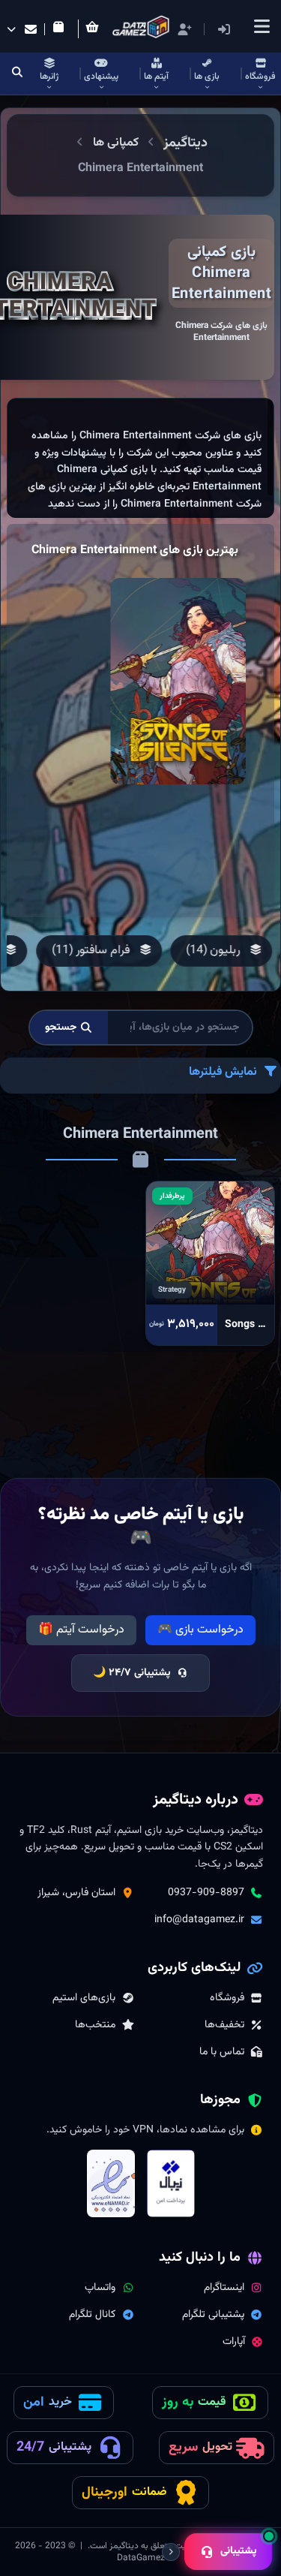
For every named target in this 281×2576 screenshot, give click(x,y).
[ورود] (224, 29)
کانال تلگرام (92, 2315)
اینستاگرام (224, 2288)
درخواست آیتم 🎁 (81, 1630)
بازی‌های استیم (84, 1998)
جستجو (61, 1028)
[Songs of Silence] (178, 681)
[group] (221, 951)
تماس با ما (222, 2052)
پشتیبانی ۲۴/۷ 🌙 (132, 1673)
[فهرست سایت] (262, 26)
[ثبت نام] (184, 29)
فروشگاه (227, 1998)
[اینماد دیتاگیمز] (111, 2183)
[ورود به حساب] (246, 30)
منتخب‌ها (95, 2025)
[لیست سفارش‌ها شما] (61, 29)
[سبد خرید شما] (95, 29)
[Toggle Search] (18, 74)
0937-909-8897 (206, 1893)
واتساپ (100, 2288)
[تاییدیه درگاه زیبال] (171, 2183)
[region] (140, 458)
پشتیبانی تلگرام (213, 2315)
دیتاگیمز (185, 143)
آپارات (234, 2342)
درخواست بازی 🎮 (200, 1630)
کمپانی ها (116, 143)
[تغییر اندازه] (171, 2552)
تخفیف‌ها (224, 2025)
